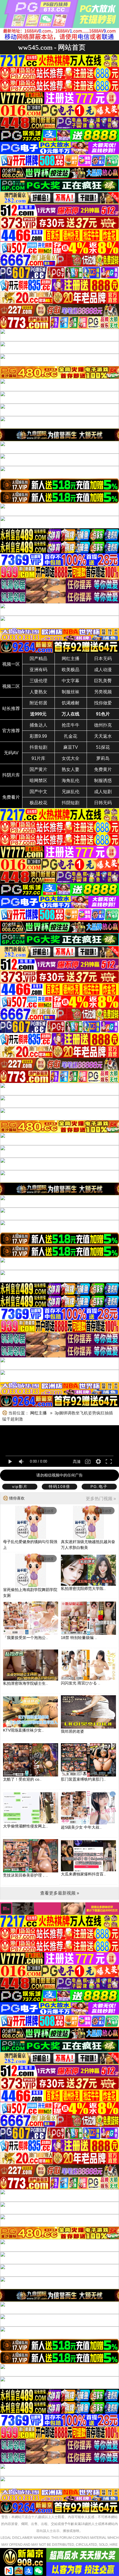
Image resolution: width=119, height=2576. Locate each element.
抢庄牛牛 (71, 725)
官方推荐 (11, 731)
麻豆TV (71, 747)
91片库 (38, 758)
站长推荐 (11, 708)
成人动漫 (103, 670)
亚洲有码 (38, 670)
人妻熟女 (38, 692)
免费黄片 (103, 769)
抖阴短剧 (71, 803)
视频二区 (11, 686)
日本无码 (103, 659)
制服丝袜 (71, 692)
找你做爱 (103, 703)
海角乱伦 (71, 781)
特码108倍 (59, 1486)
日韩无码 (103, 803)
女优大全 (71, 758)
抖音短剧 (38, 747)
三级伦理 (38, 681)
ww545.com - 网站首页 (52, 47)
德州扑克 (103, 725)
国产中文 (38, 792)
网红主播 (71, 659)
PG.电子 (99, 1486)
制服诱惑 (103, 781)
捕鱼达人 (38, 725)
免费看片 (11, 797)
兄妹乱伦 (71, 792)
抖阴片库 (11, 775)
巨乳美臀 (103, 681)
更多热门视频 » (101, 1499)
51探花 (103, 747)
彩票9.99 (38, 736)
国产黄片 (38, 769)
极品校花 (38, 803)
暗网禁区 (38, 781)
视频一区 (11, 664)
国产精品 (38, 659)
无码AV (11, 753)
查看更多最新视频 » (60, 1893)
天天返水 (103, 736)
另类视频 (103, 692)
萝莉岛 (103, 758)
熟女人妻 (71, 769)
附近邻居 (38, 703)
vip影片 (20, 1486)
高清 (77, 1462)
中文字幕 (71, 681)
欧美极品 (71, 670)
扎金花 (71, 736)
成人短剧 (103, 792)
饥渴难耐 (71, 703)
